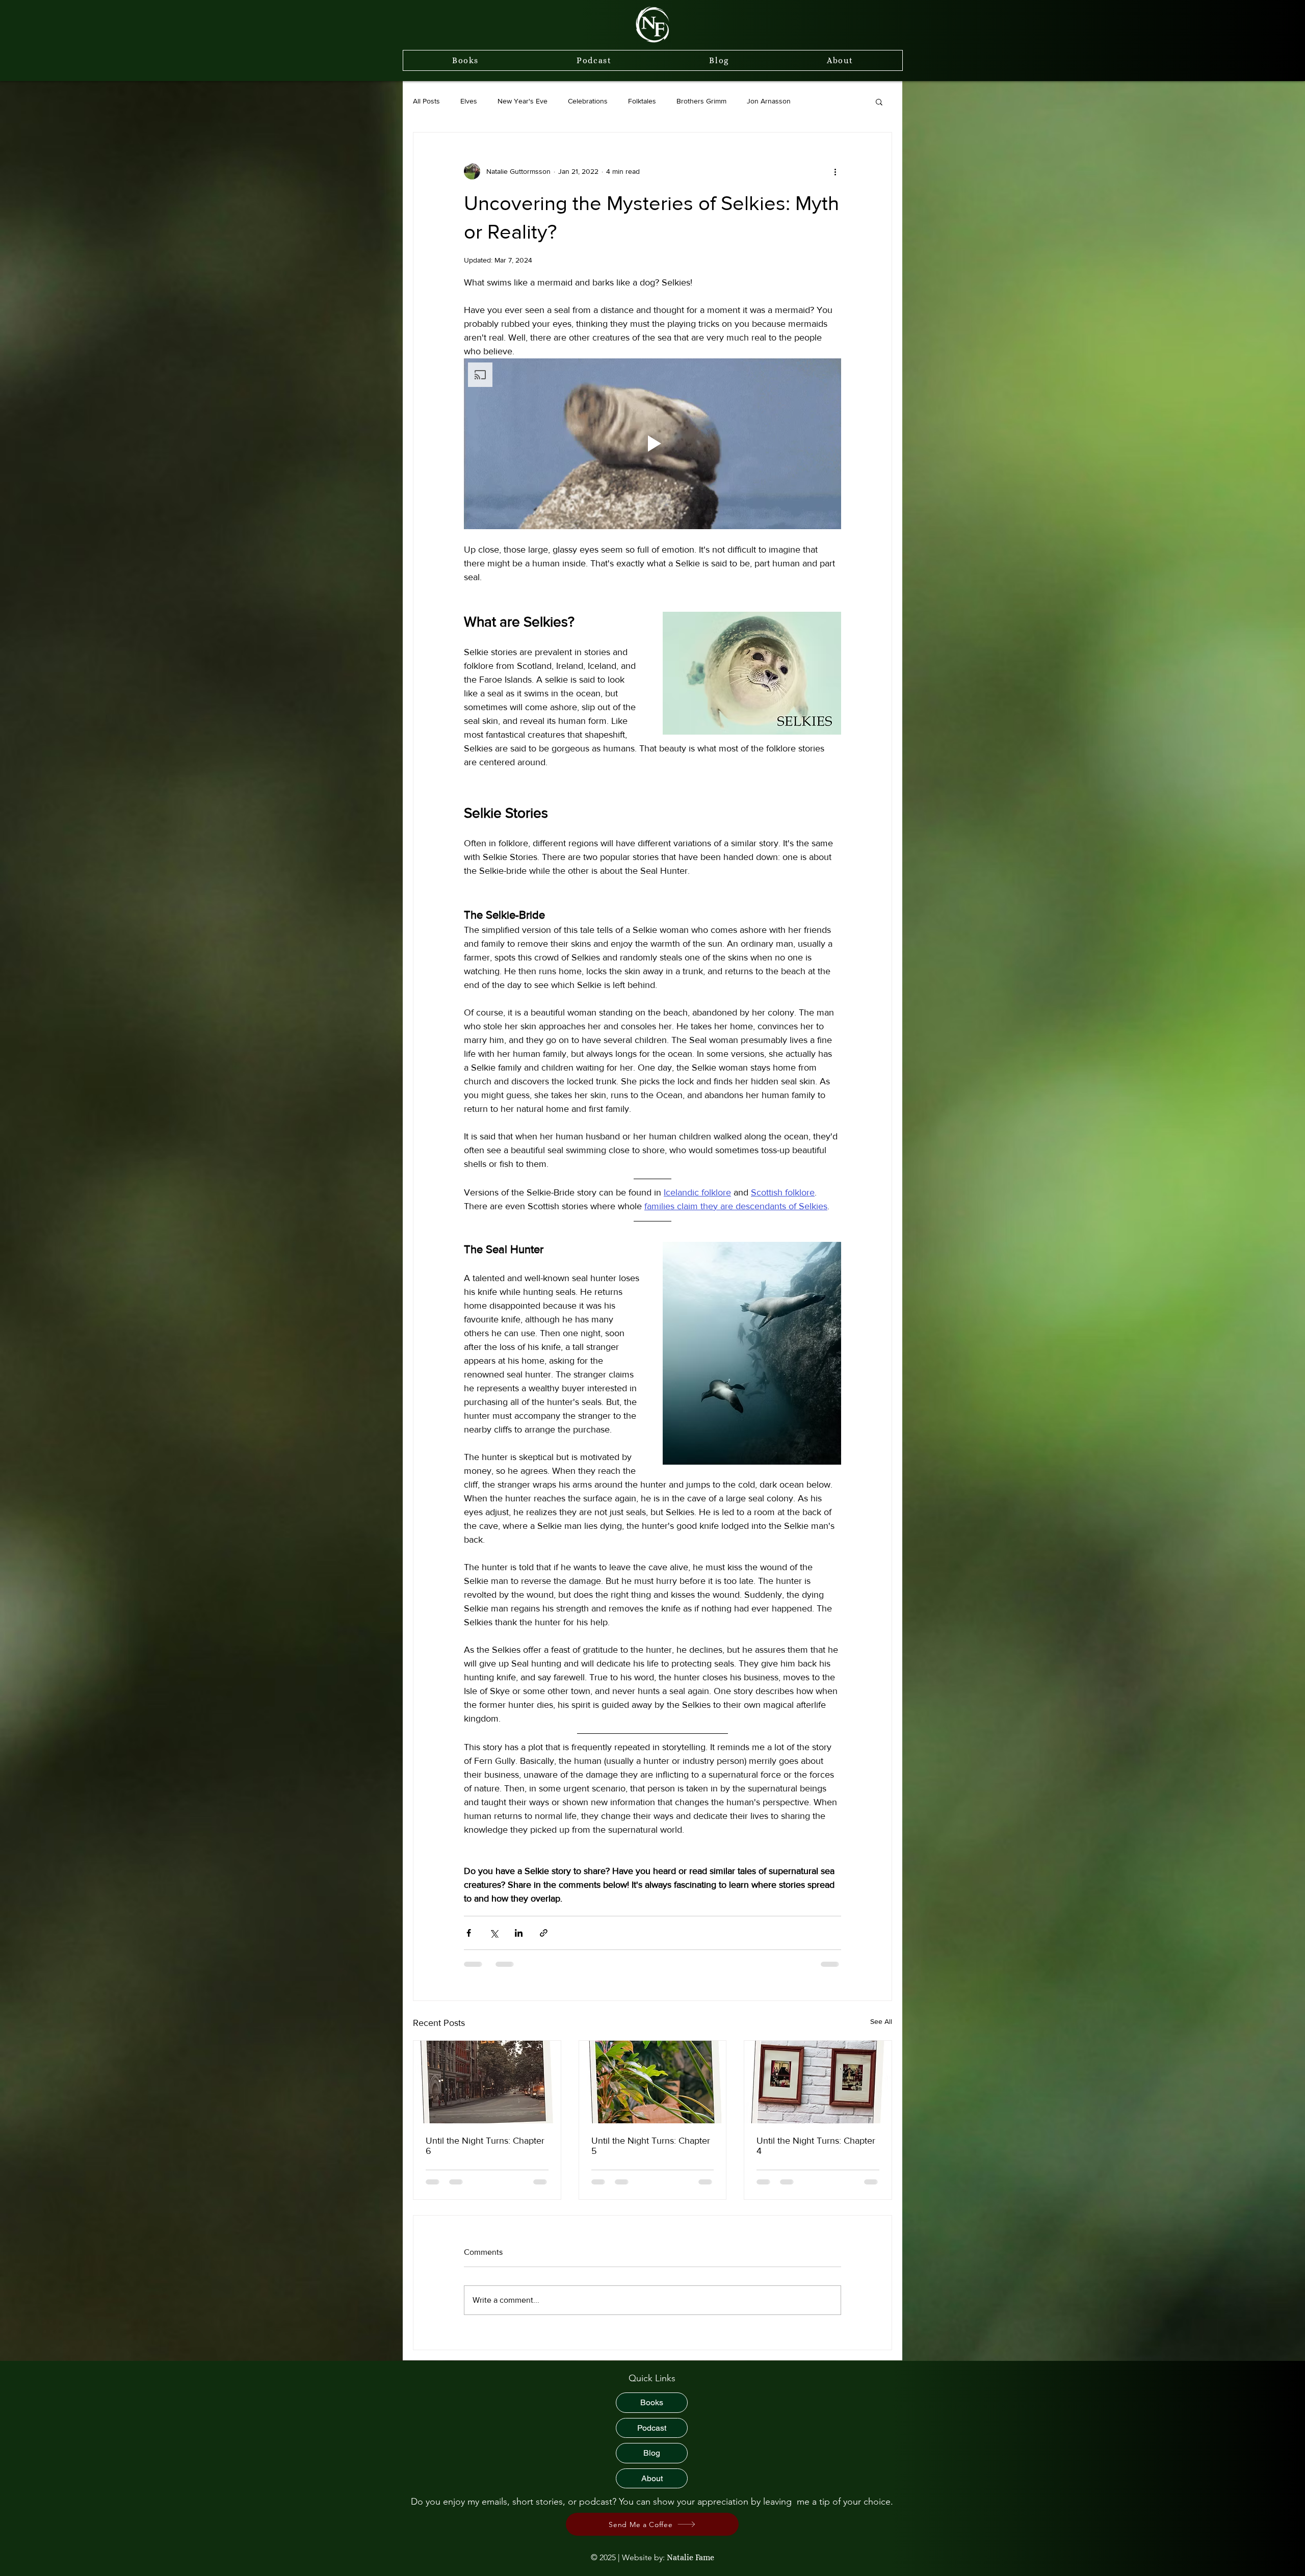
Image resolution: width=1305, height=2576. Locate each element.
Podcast (652, 2438)
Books (652, 2412)
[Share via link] (544, 1933)
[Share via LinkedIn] (519, 1933)
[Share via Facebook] (469, 1933)
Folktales (642, 101)
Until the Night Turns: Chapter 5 (651, 2146)
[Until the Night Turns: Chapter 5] (653, 2082)
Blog (652, 2463)
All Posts (426, 101)
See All (881, 2021)
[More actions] (835, 171)
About (652, 2488)
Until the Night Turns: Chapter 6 (485, 2146)
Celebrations (588, 101)
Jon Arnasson (769, 101)
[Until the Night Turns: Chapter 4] (818, 2082)
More (819, 101)
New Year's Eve (523, 101)
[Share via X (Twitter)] (494, 1933)
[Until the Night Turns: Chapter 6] (487, 2082)
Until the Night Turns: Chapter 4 (816, 2146)
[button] (879, 101)
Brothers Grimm (701, 101)
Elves (469, 101)
